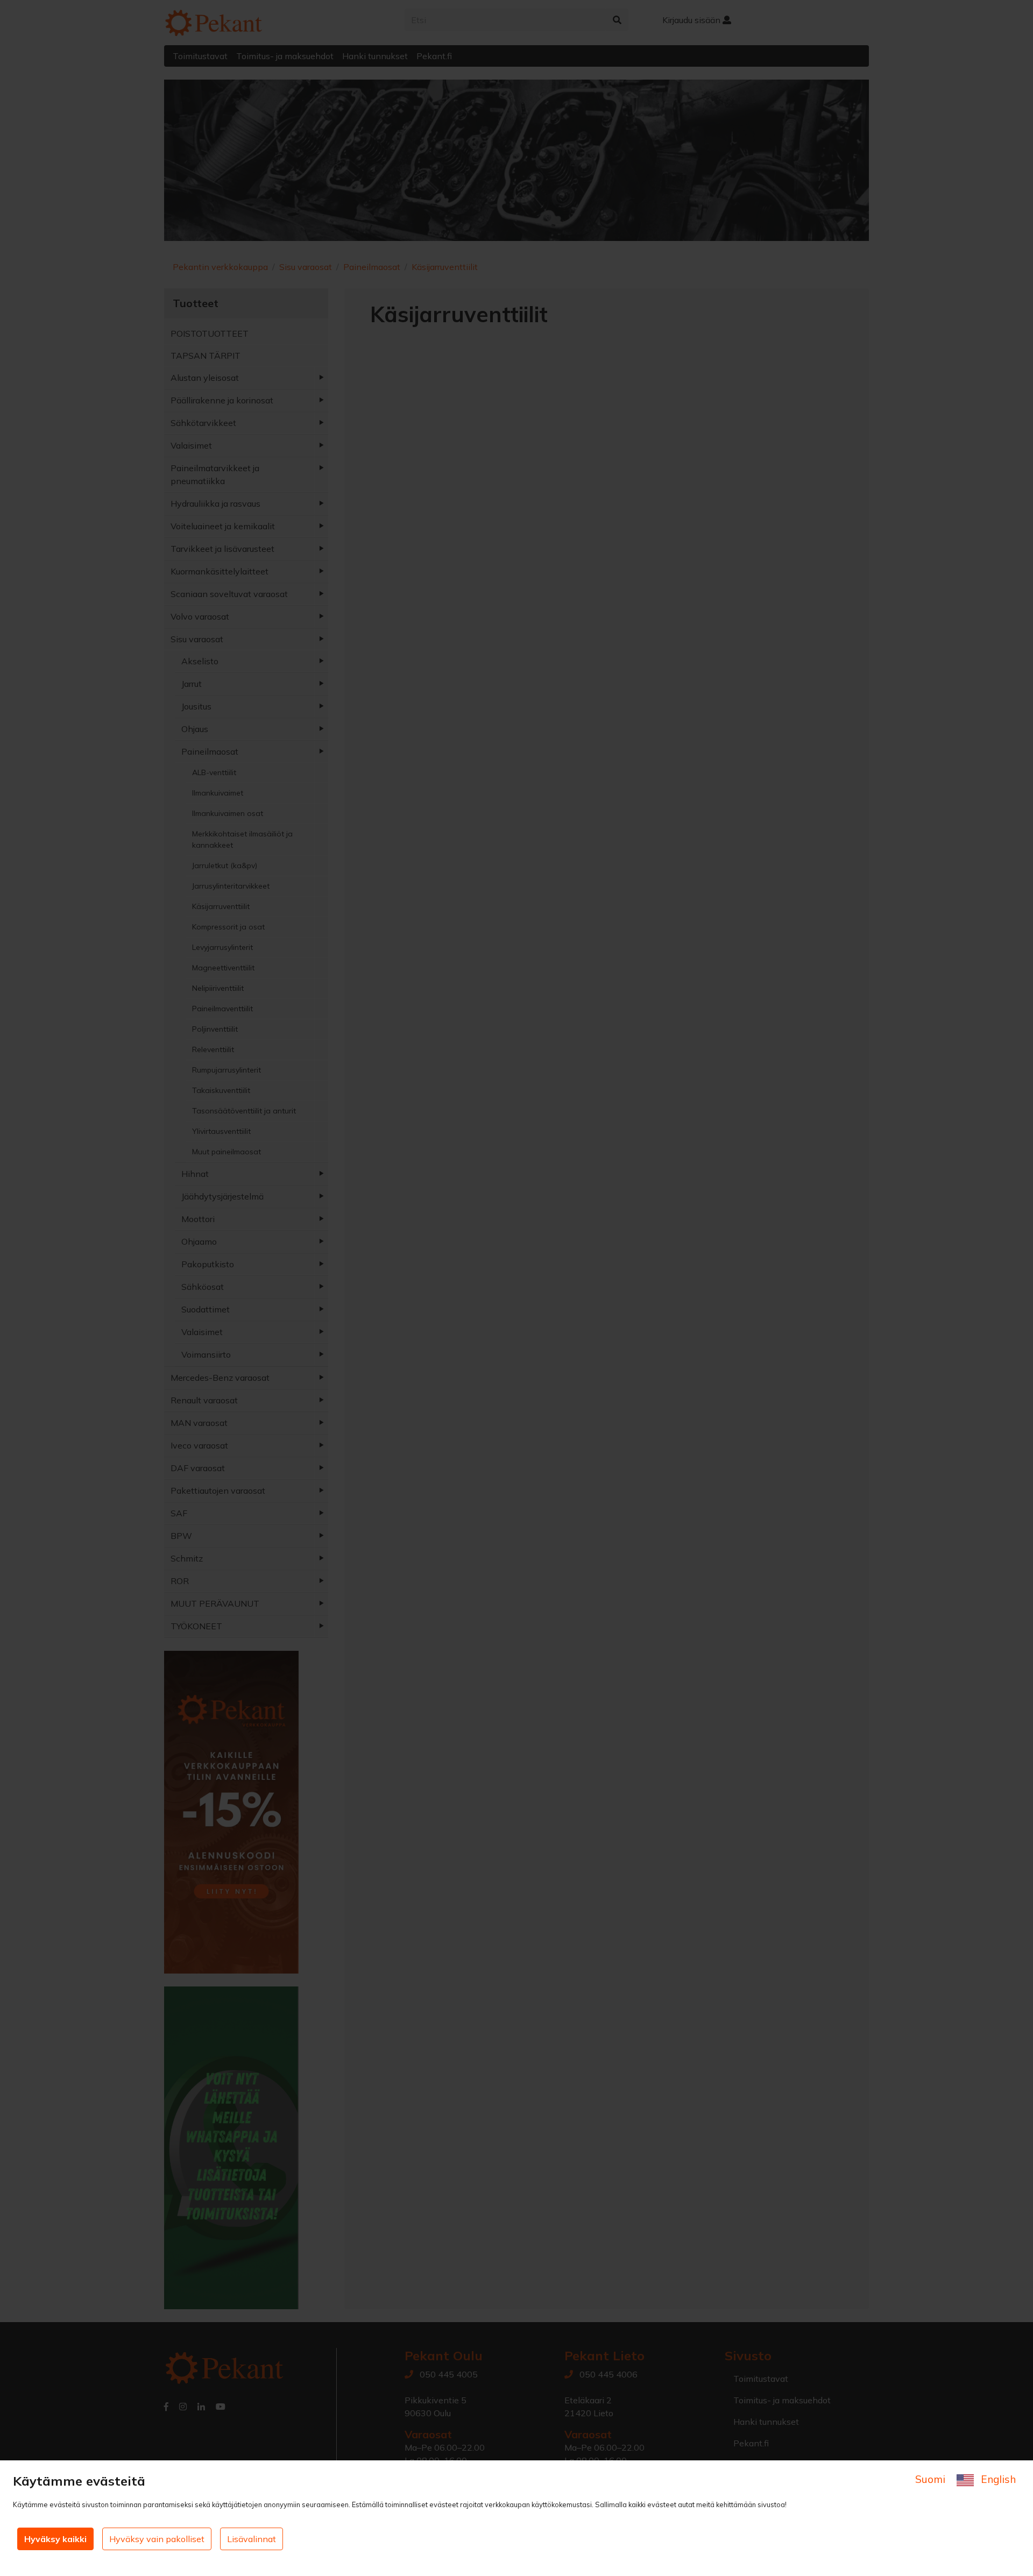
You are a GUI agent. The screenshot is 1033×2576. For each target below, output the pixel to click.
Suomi (932, 2479)
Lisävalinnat (252, 2539)
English (997, 2479)
